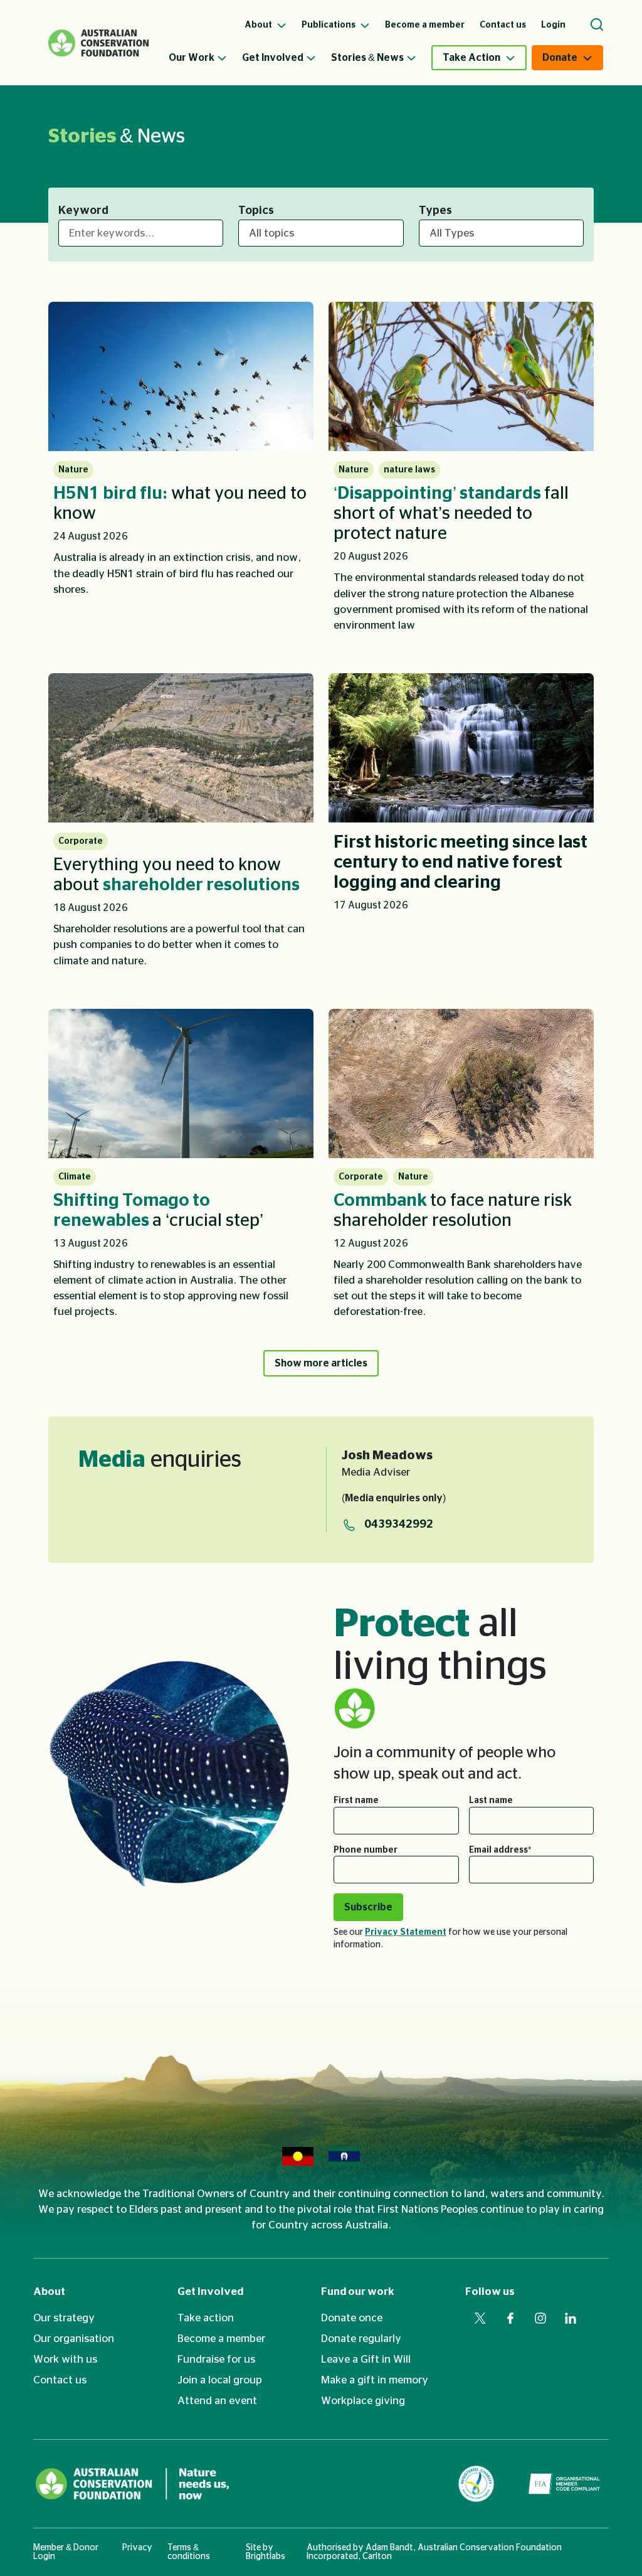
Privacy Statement (406, 1932)
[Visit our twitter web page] (480, 2318)
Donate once (352, 2318)
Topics (256, 211)
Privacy (137, 2548)
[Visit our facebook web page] (510, 2318)
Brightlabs (266, 2557)
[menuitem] (205, 58)
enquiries (160, 1460)
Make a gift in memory (375, 2380)
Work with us (65, 2359)
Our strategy (64, 2318)
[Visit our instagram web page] (540, 2318)
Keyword (83, 211)
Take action (206, 2318)
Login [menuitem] (553, 25)
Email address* (500, 1850)
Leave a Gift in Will (366, 2359)
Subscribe (368, 1907)
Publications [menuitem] (329, 25)
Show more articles (321, 1363)
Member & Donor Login (66, 2552)
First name (356, 1801)
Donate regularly (361, 2339)
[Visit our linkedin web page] (571, 2318)
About (49, 2291)
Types (435, 211)
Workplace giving (363, 2401)
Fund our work (358, 2291)
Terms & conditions (189, 2552)
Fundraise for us (216, 2359)
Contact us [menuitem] (503, 25)
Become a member (221, 2339)
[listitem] (181, 472)
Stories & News (367, 58)
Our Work (192, 58)
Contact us (60, 2380)
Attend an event (217, 2401)
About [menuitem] (259, 25)
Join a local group (220, 2380)
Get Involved (273, 58)
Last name (491, 1801)
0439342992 (399, 1525)
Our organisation (74, 2339)
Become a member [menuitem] (425, 25)
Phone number (366, 1850)
